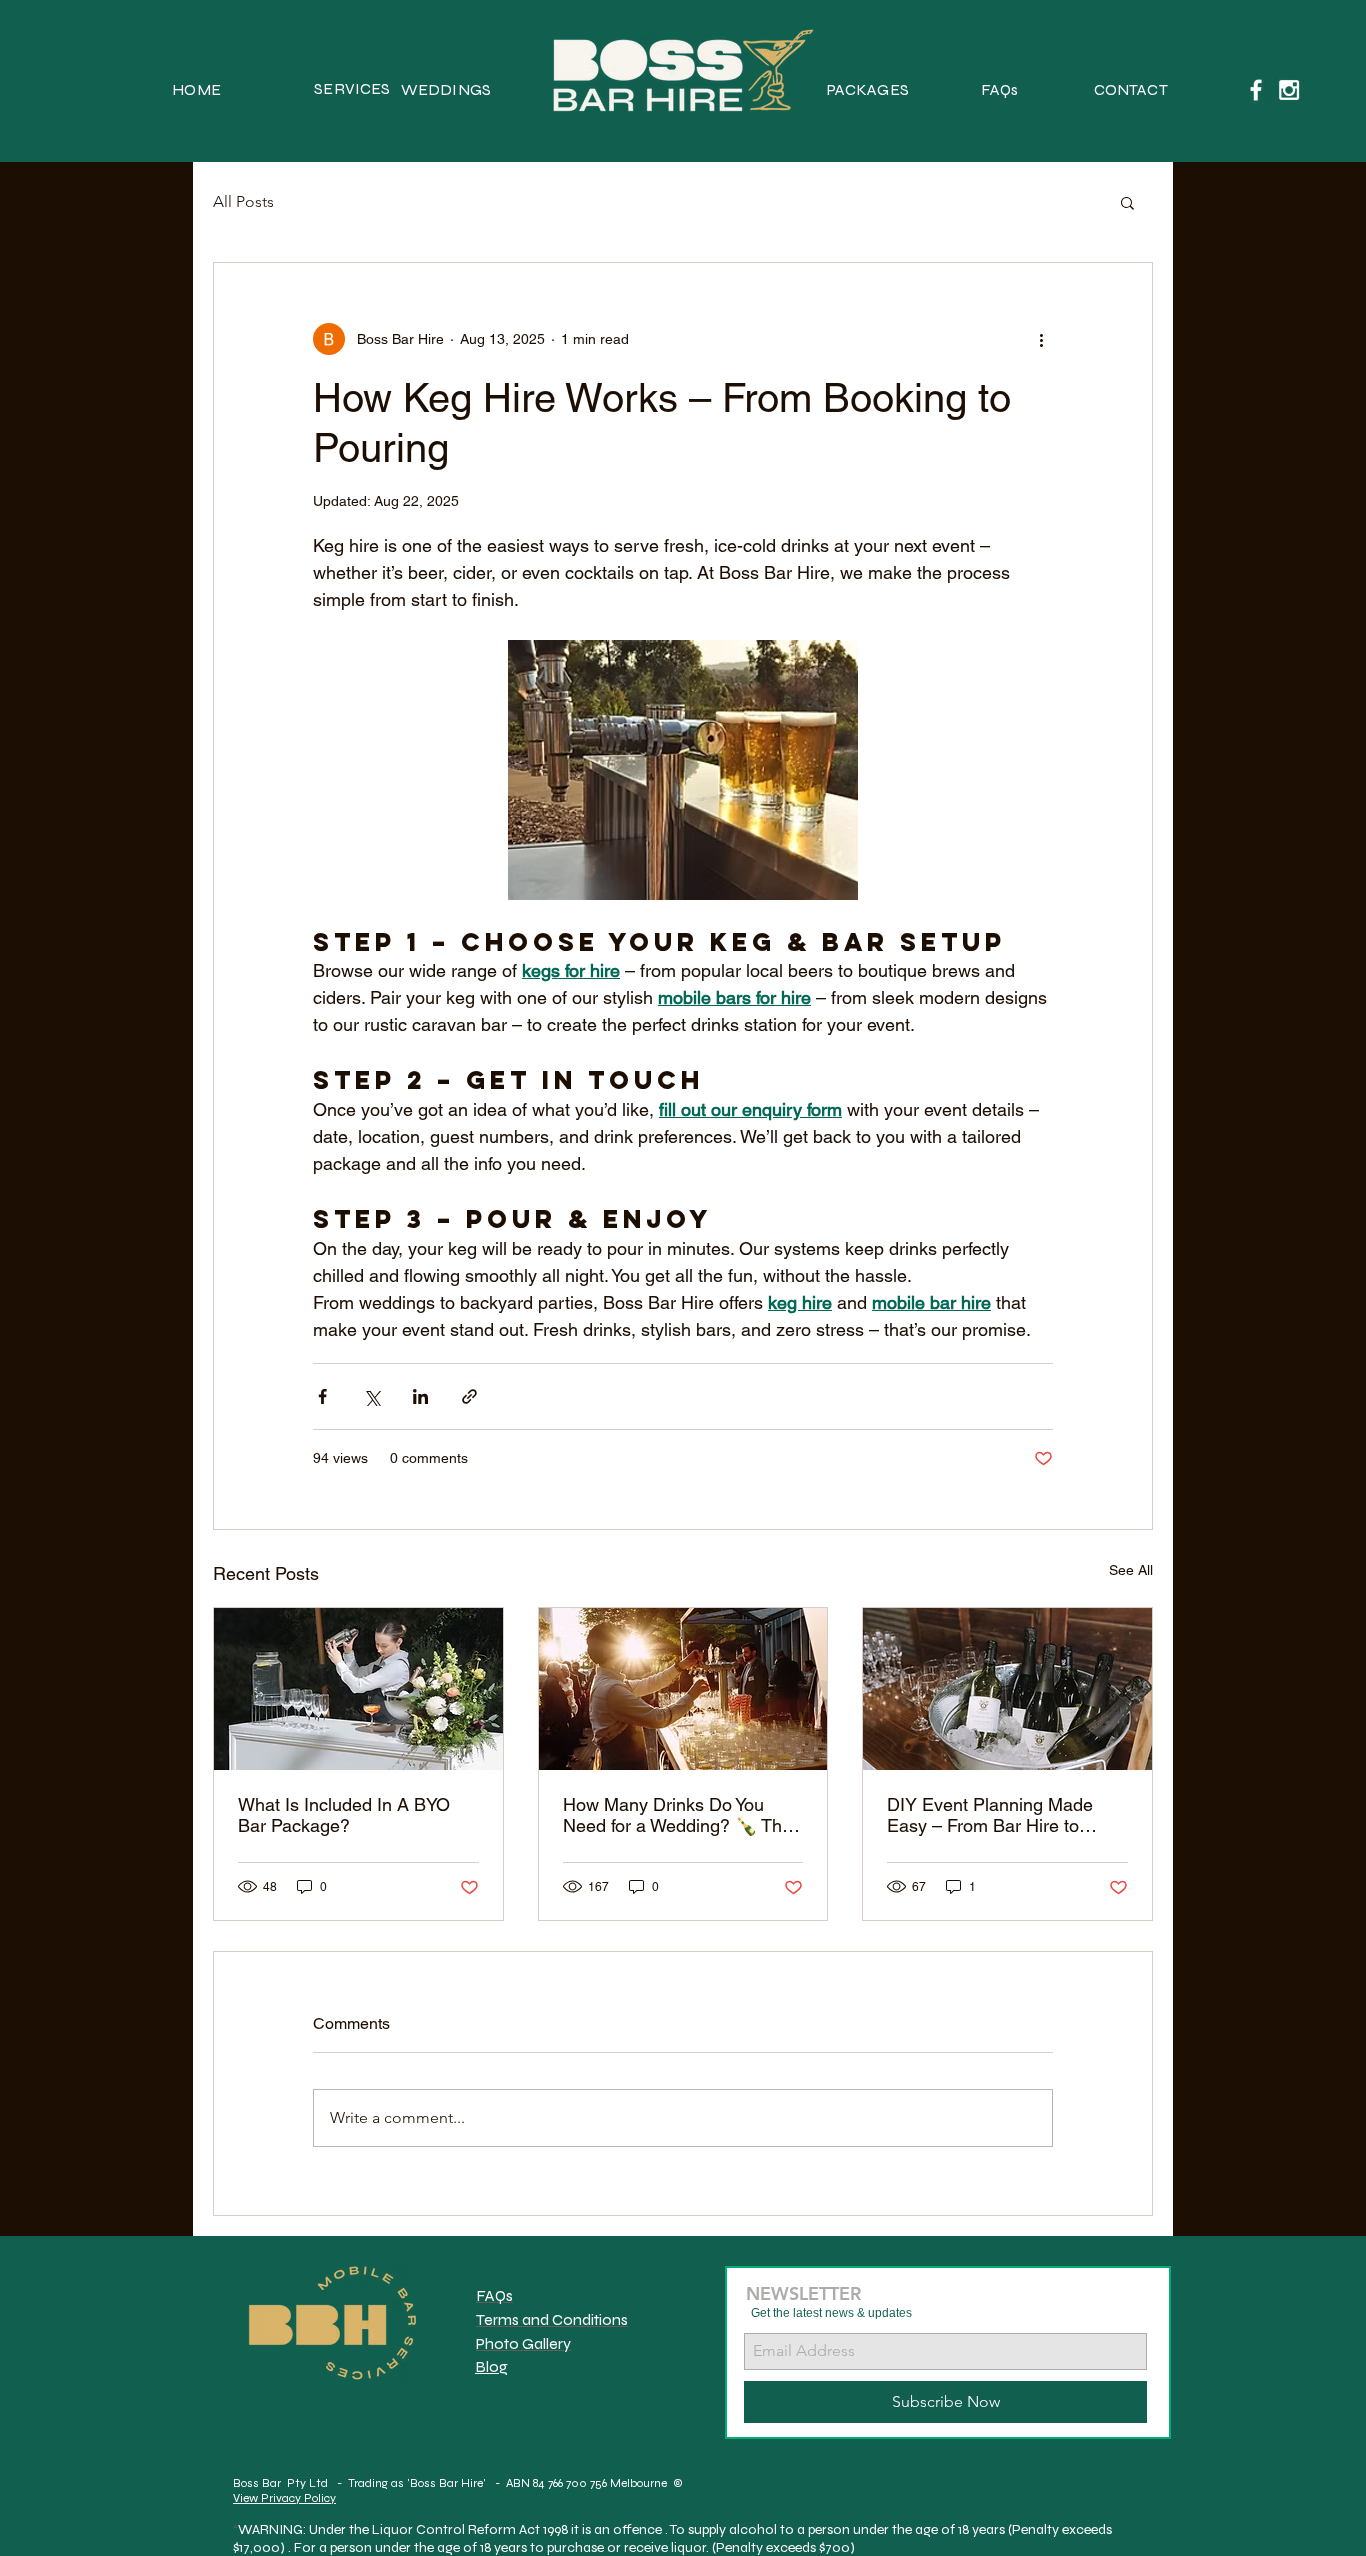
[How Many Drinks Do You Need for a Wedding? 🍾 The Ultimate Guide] (683, 1689)
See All (1131, 1570)
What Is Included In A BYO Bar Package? (344, 1815)
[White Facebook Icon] (1256, 90)
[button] (1127, 202)
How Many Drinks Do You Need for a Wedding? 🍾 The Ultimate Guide (677, 1815)
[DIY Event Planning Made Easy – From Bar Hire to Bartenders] (1007, 1689)
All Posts (243, 201)
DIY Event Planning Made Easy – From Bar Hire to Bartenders (990, 1815)
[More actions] (1041, 339)
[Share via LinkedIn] (420, 1396)
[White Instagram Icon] (1289, 90)
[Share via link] (469, 1396)
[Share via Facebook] (322, 1396)
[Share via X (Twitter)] (371, 1396)
